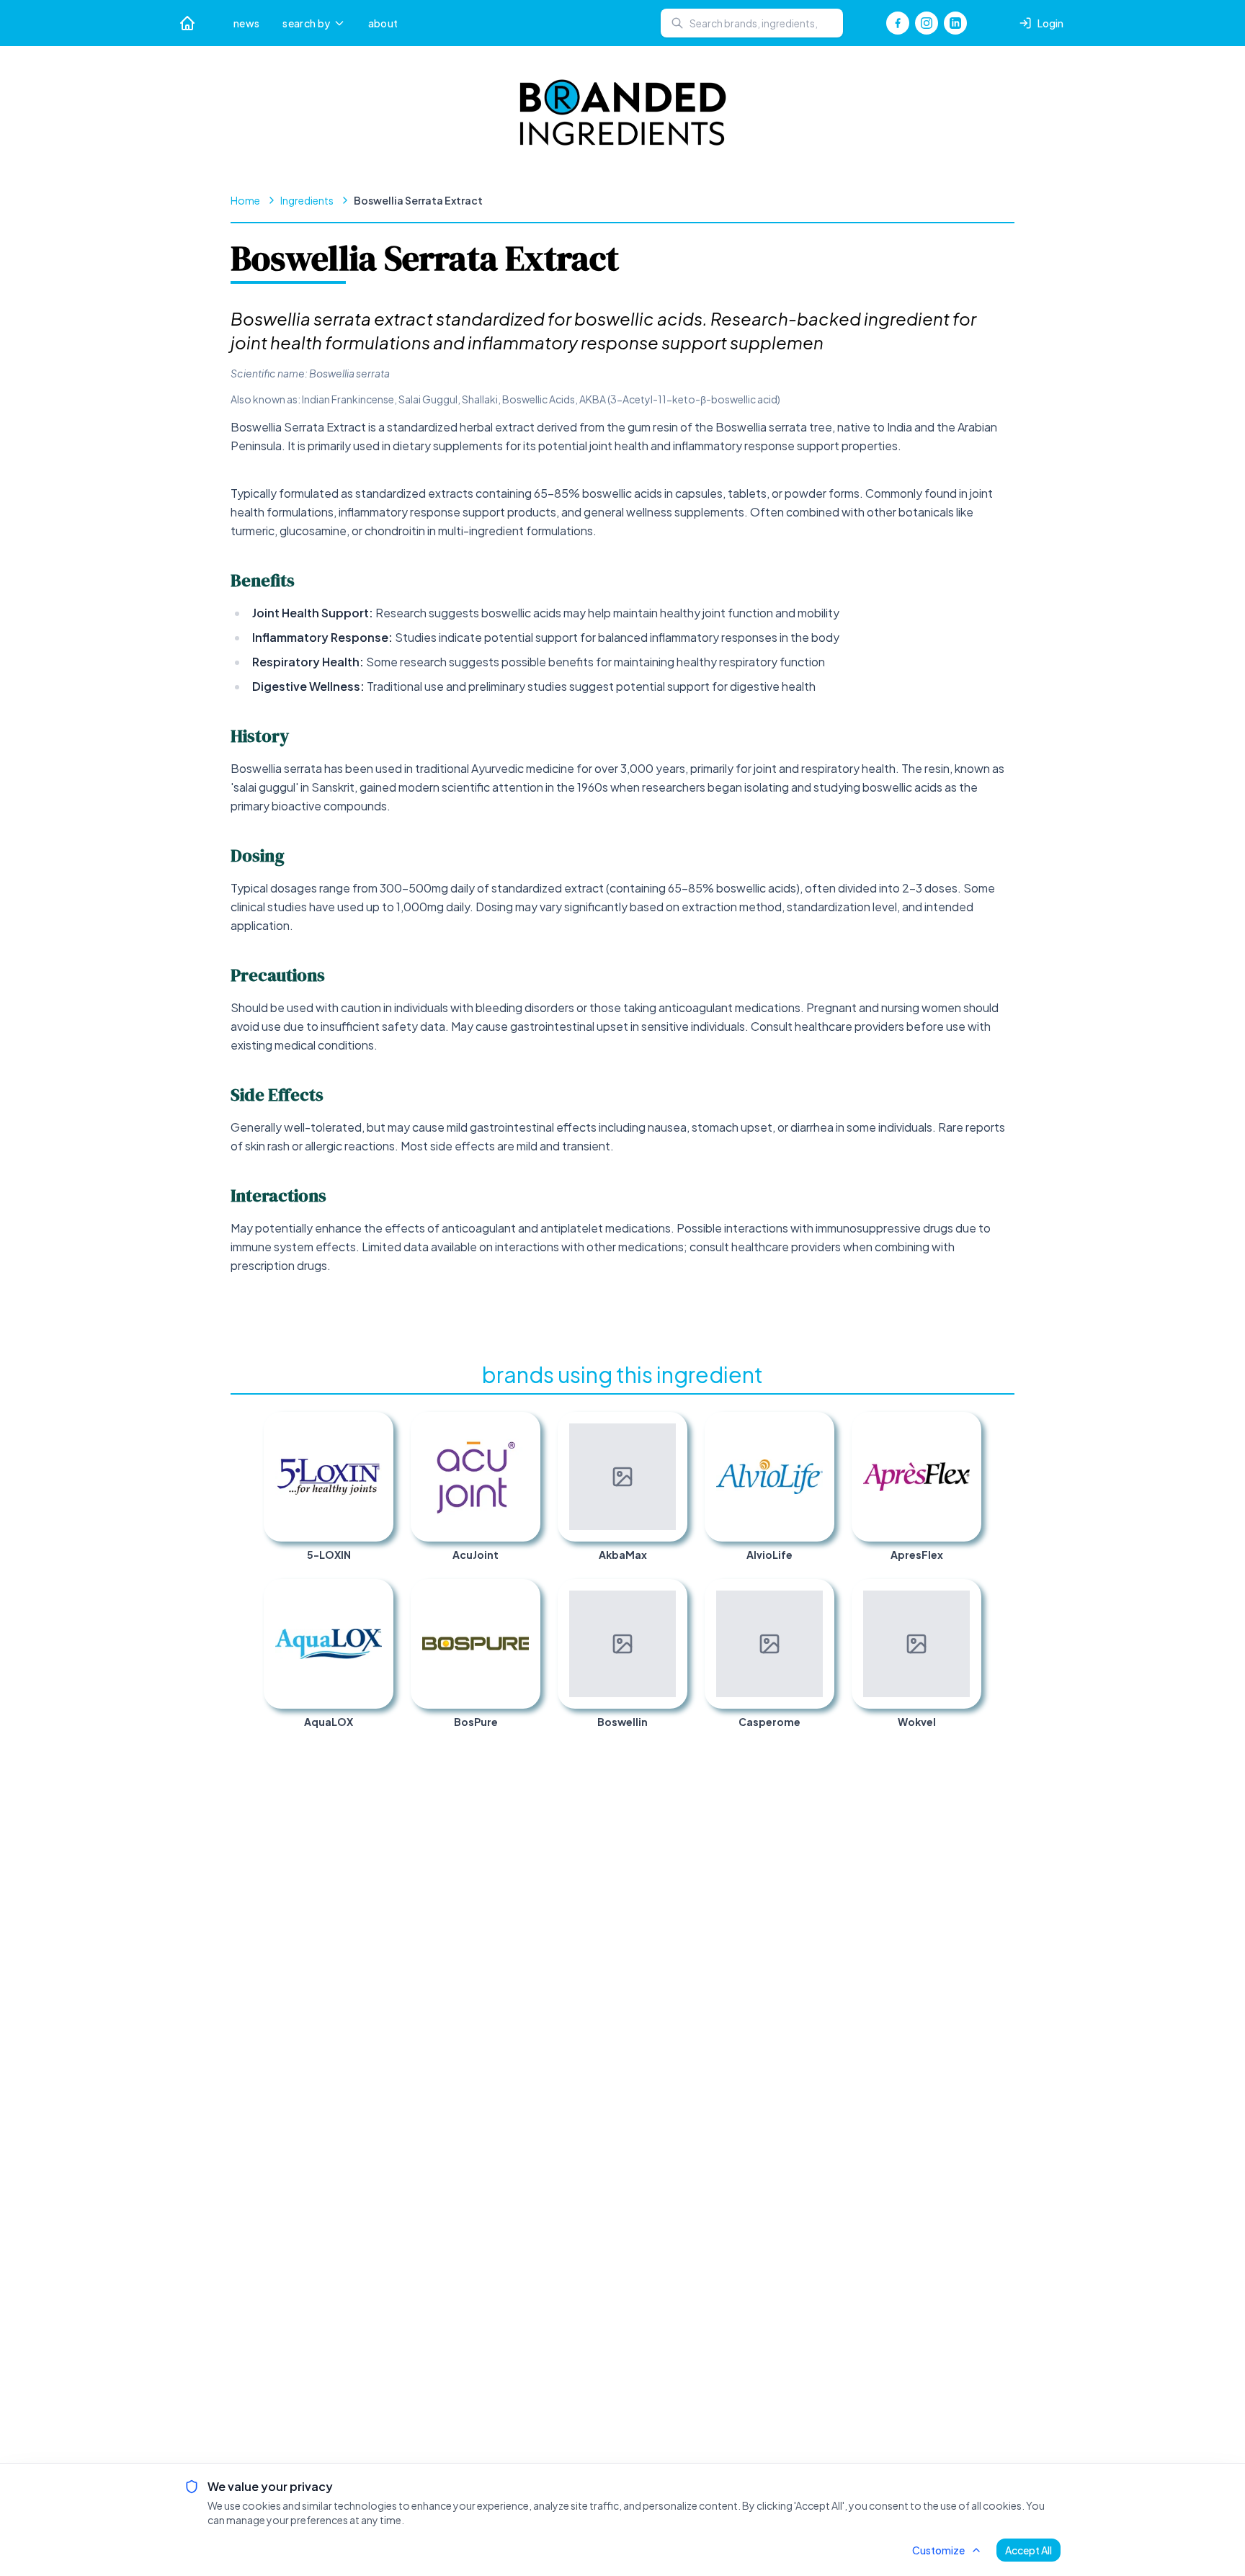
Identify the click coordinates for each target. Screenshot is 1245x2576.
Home (245, 200)
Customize (938, 2550)
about (383, 23)
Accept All (1028, 2550)
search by (306, 23)
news (246, 23)
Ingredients (307, 200)
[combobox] (752, 23)
